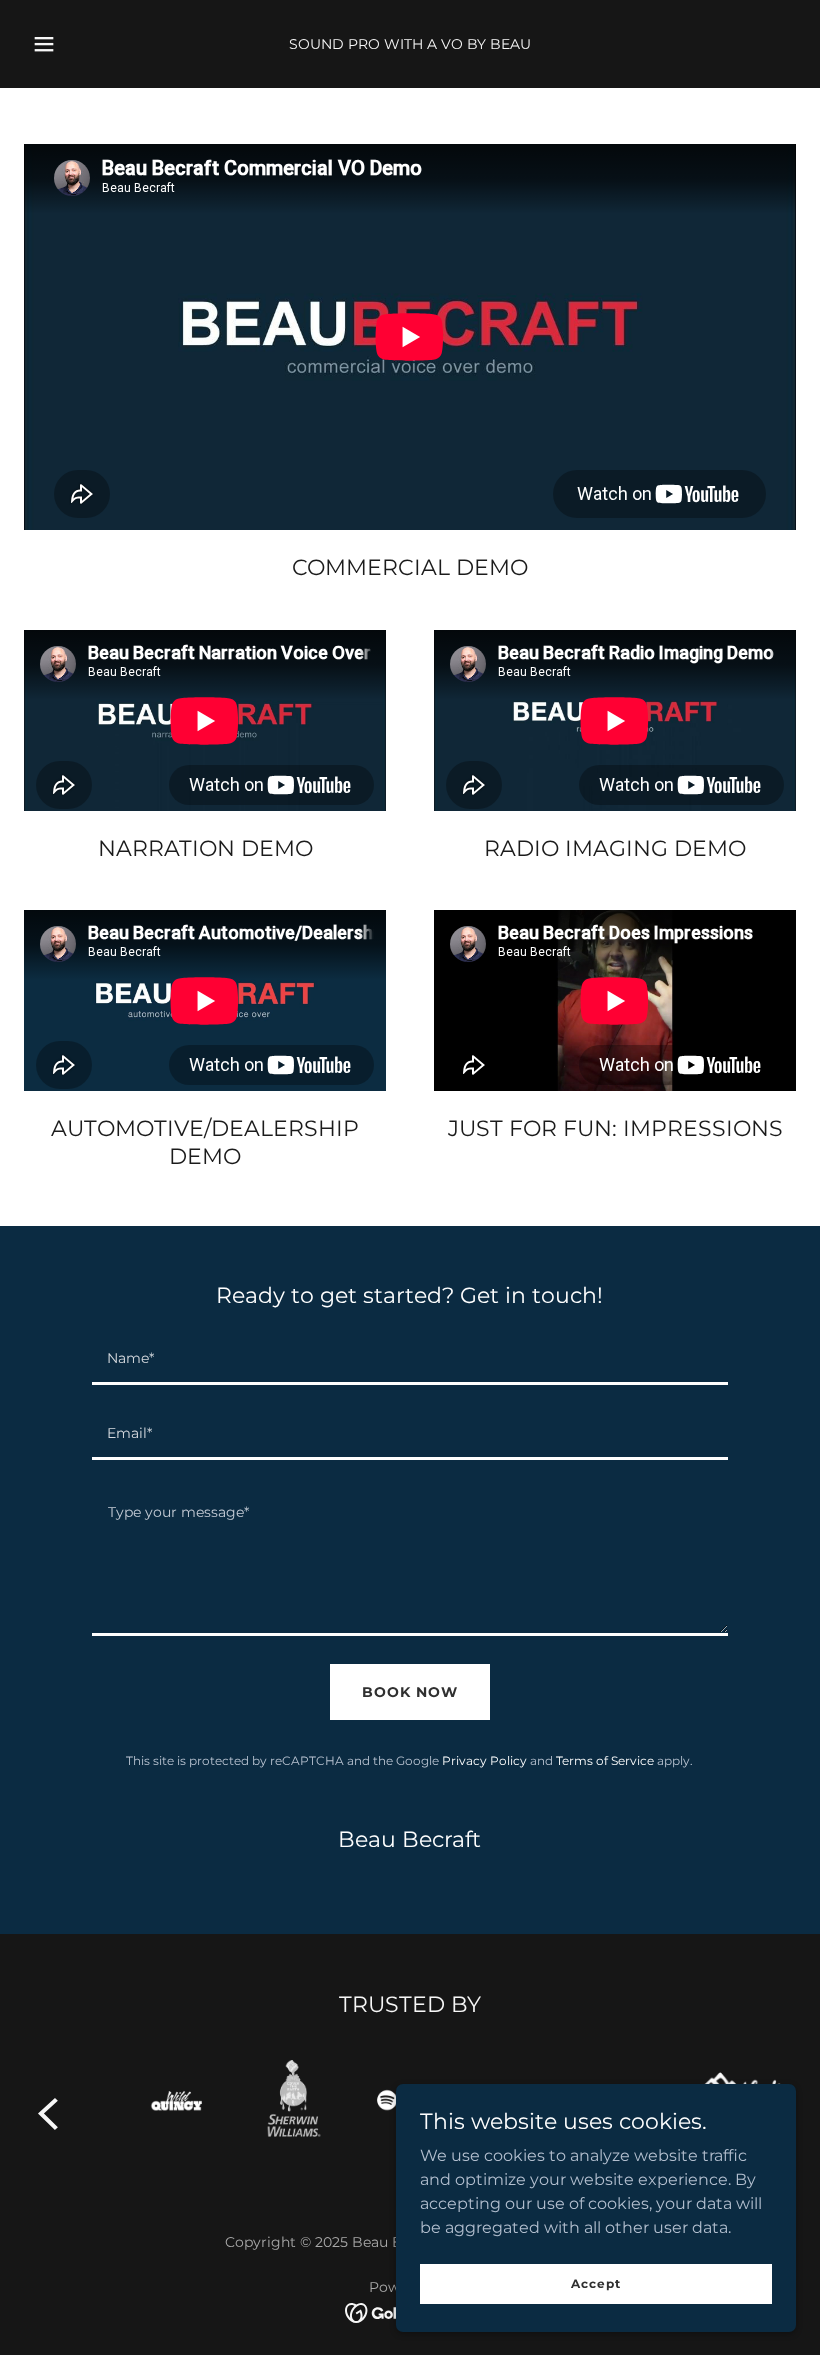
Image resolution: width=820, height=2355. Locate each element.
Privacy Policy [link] (484, 1760)
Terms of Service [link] (605, 1760)
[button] (58, 44)
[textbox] (409, 1359)
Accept (595, 2283)
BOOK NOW (410, 1692)
